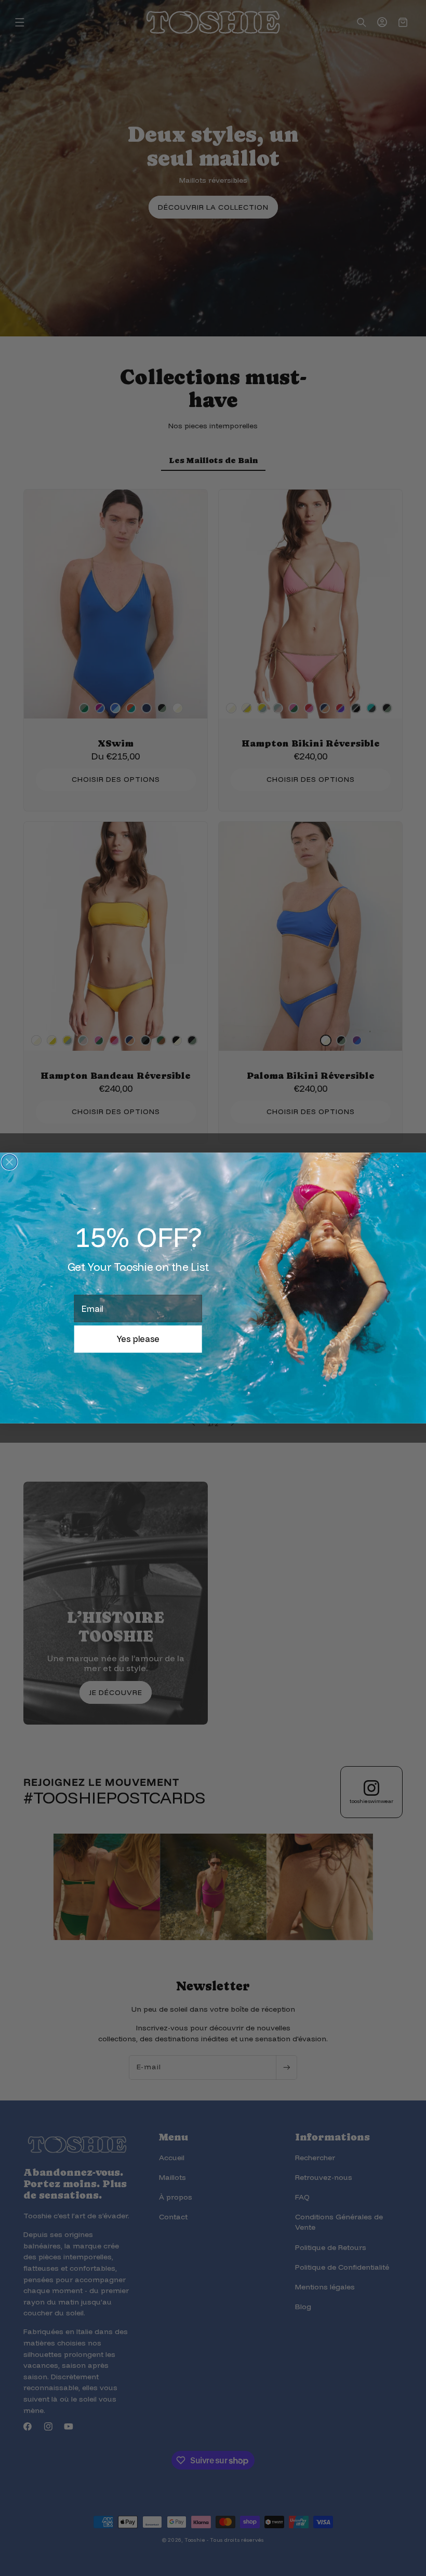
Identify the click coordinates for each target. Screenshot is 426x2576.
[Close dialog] (9, 1162)
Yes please (138, 1339)
